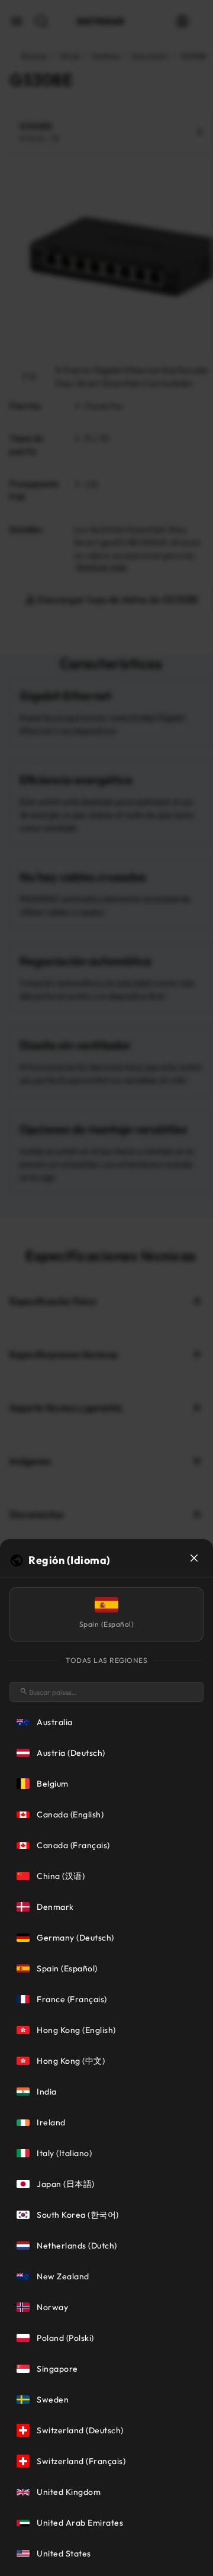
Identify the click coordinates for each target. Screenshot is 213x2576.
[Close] (194, 1558)
